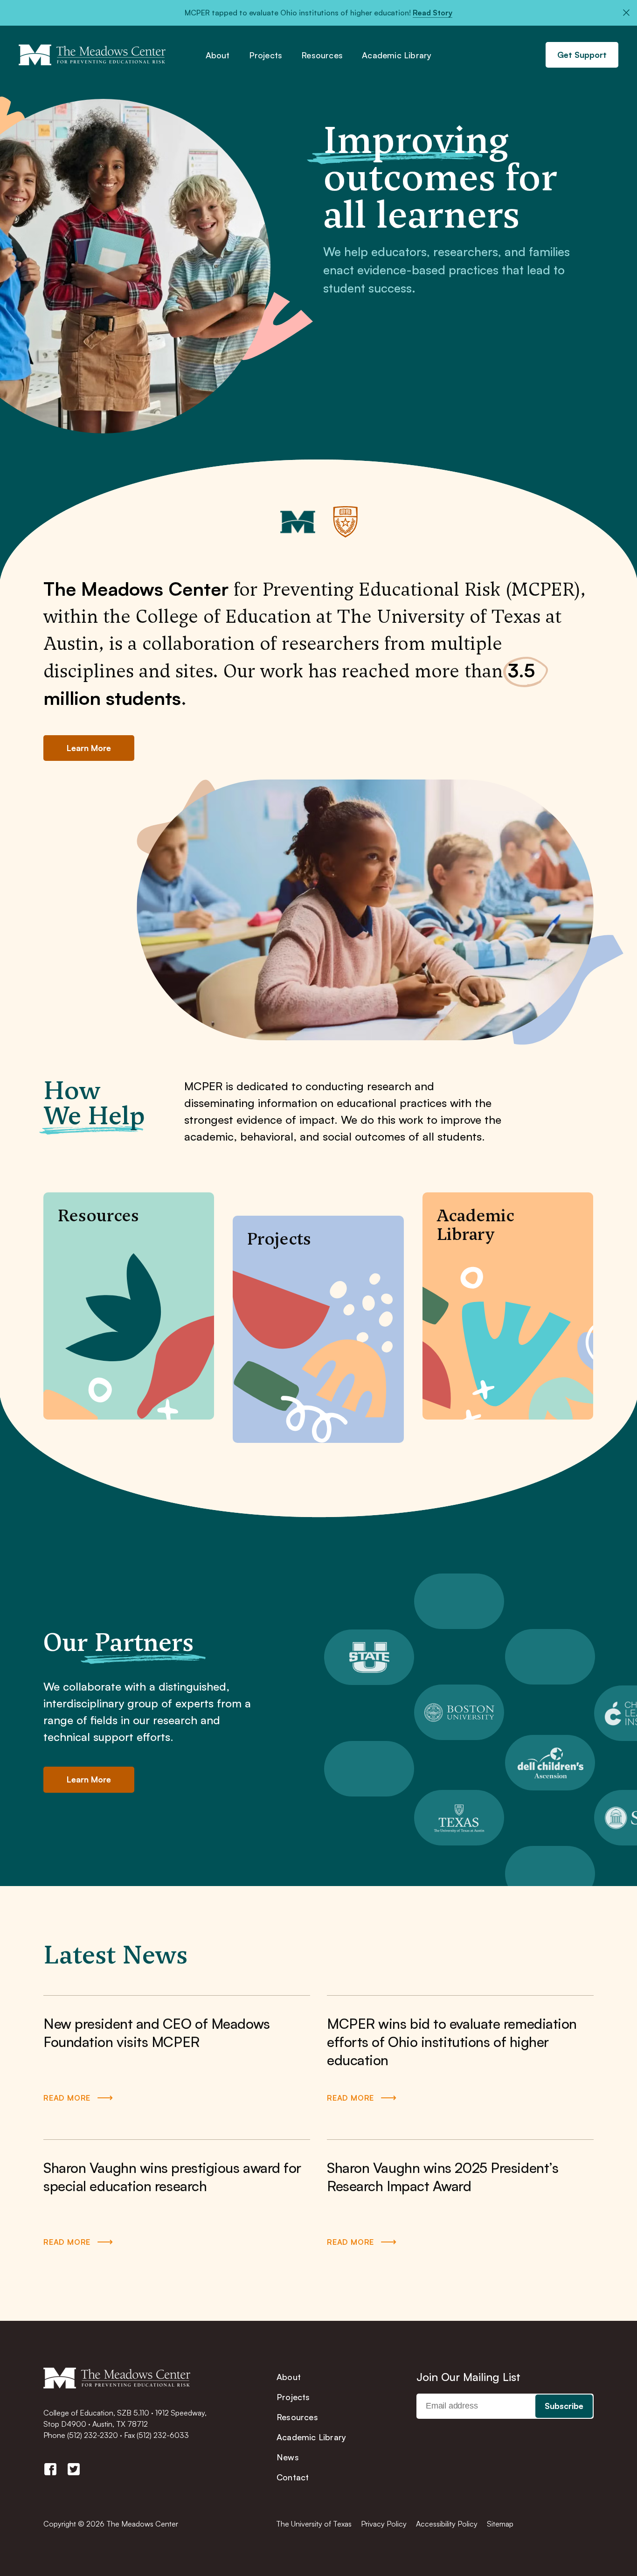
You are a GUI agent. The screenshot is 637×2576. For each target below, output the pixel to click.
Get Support (582, 55)
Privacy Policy (384, 2524)
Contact (293, 2477)
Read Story (433, 13)
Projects (266, 56)
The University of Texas (314, 2524)
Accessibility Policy (447, 2524)
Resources (322, 56)
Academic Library (397, 56)
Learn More (89, 748)
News (288, 2457)
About (218, 56)
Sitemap (500, 2524)
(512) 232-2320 (93, 2435)
